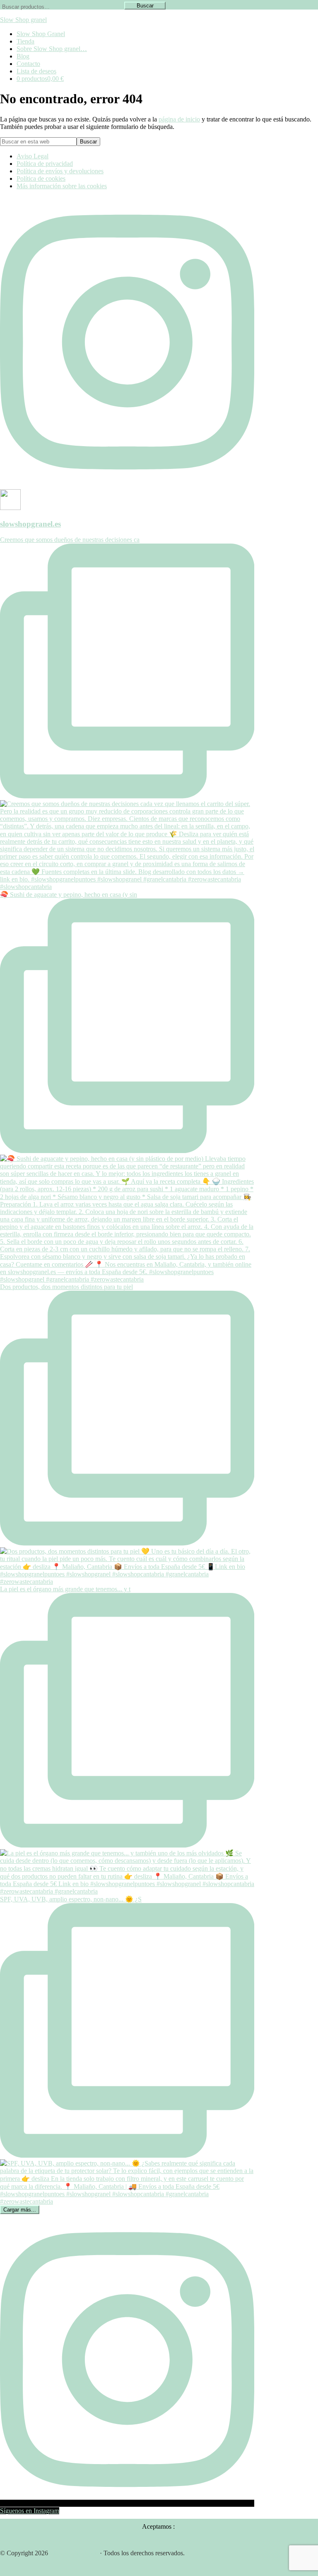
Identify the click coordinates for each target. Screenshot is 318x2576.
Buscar (145, 6)
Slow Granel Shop (74, 2553)
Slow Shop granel (23, 20)
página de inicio (179, 119)
